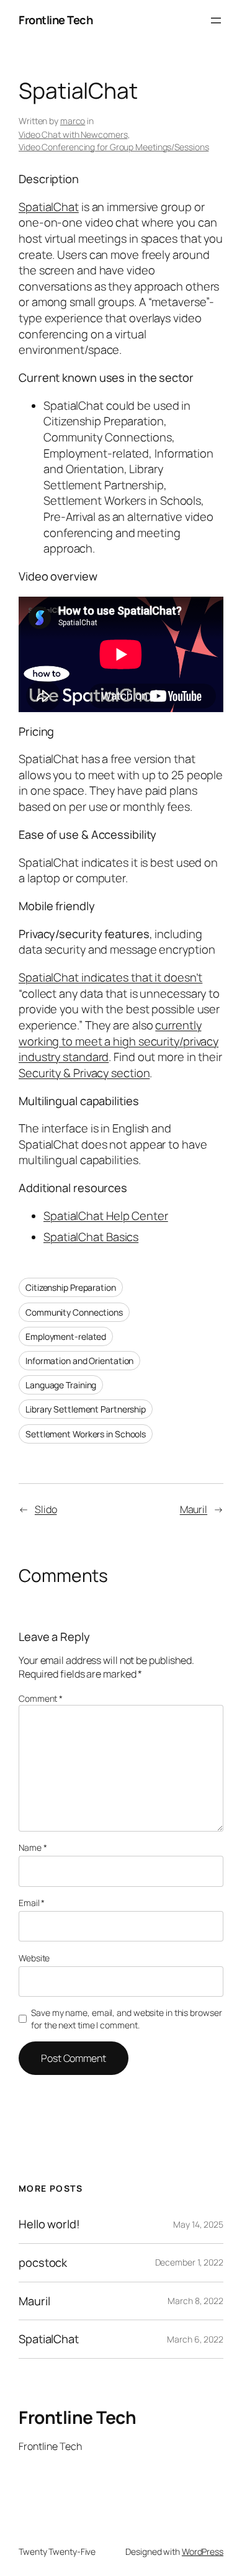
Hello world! (49, 2224)
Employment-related (66, 1336)
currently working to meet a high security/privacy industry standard (119, 1041)
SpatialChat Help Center (106, 1216)
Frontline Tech (56, 20)
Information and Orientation (79, 1361)
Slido (46, 1509)
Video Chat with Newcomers (73, 134)
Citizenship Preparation (71, 1287)
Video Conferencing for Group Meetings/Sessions (114, 147)
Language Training (61, 1385)
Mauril (194, 1509)
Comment (41, 1698)
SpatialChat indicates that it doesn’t (110, 977)
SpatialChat (49, 207)
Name (33, 1847)
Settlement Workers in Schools (86, 1434)
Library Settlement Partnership (86, 1409)
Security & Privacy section (84, 1073)
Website (34, 1958)
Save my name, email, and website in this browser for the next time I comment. (126, 2019)
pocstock (43, 2263)
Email (32, 1903)
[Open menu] (216, 20)
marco (73, 121)
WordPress (203, 2551)
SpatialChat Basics (91, 1237)
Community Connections (74, 1312)
